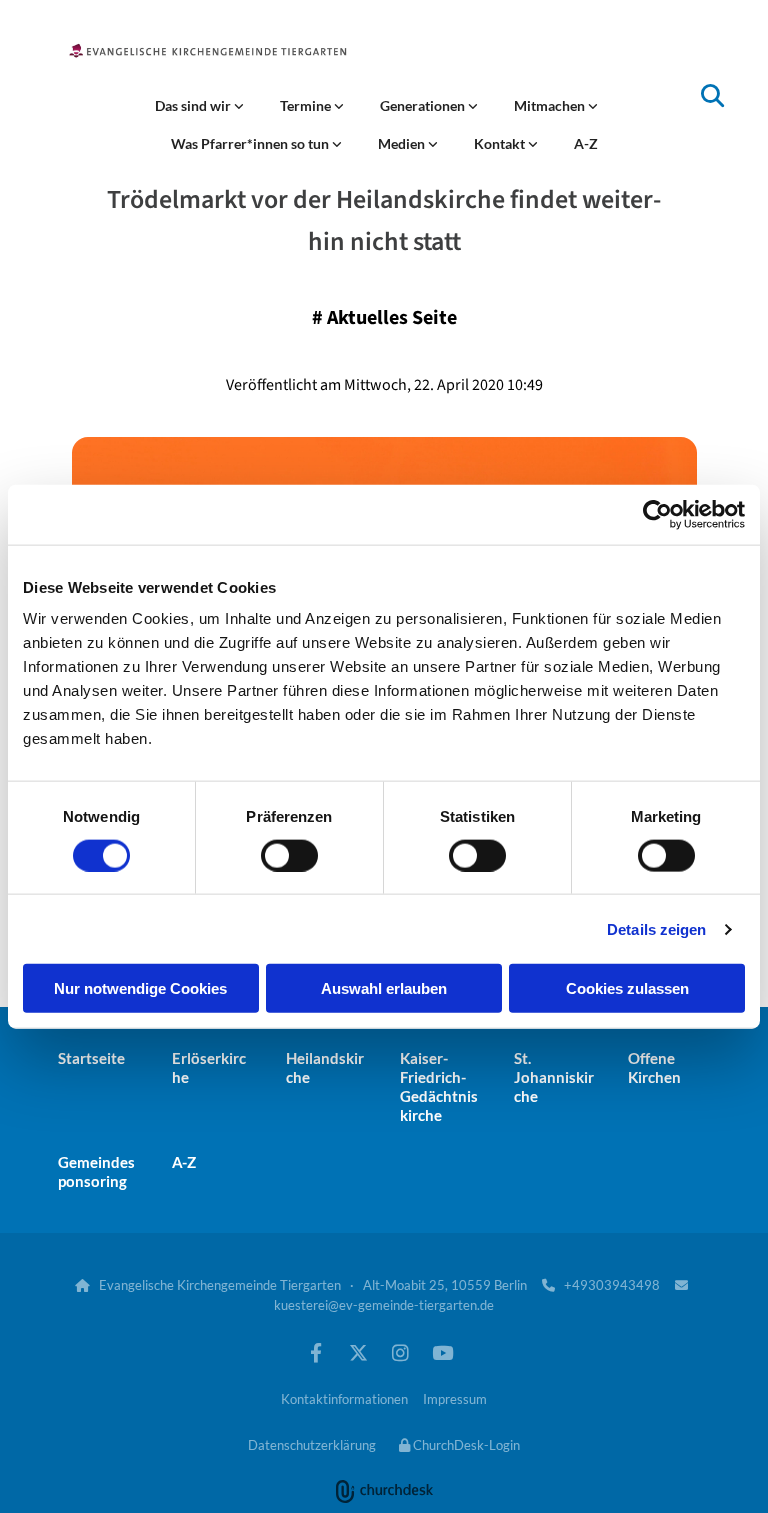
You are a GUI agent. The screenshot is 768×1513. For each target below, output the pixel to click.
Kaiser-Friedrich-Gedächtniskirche (439, 1086)
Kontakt (501, 143)
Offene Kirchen (654, 1067)
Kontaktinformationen (344, 1399)
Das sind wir (194, 105)
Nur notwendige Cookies (140, 988)
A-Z (586, 143)
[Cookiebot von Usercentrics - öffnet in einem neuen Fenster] (657, 514)
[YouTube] (442, 1352)
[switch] (289, 855)
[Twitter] (358, 1352)
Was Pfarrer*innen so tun (251, 143)
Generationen (424, 105)
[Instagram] (400, 1352)
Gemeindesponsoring (96, 1171)
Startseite (91, 1058)
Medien (403, 143)
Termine (307, 105)
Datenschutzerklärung (312, 1445)
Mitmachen (551, 105)
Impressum (455, 1399)
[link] (199, 106)
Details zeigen (656, 928)
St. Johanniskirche (554, 1077)
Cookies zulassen (627, 988)
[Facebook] (316, 1352)
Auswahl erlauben (384, 988)
